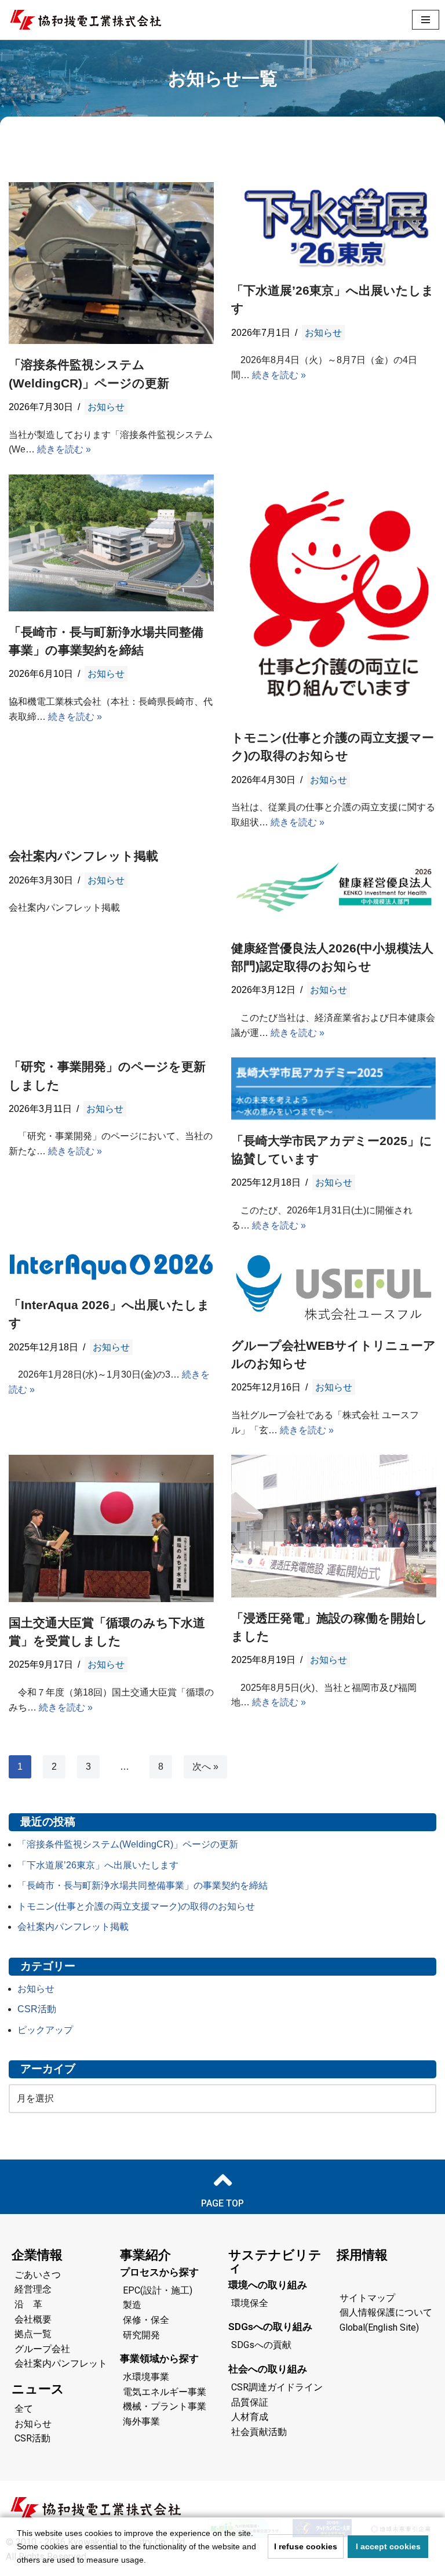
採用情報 (362, 2255)
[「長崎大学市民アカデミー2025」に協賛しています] (334, 1089)
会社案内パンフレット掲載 (83, 856)
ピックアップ (45, 2030)
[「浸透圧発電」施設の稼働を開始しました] (334, 1526)
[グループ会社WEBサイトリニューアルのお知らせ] (334, 1287)
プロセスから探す (159, 2272)
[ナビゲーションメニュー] (426, 20)
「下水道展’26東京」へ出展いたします (98, 1865)
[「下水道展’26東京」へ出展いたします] (334, 226)
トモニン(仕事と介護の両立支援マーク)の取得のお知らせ (136, 1906)
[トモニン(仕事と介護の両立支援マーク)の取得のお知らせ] (334, 596)
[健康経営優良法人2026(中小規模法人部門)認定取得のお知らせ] (334, 887)
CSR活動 (37, 2009)
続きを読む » (64, 449)
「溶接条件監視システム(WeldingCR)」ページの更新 (128, 1844)
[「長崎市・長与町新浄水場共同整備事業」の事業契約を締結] (111, 543)
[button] (150, 2561)
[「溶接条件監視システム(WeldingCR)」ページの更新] (111, 263)
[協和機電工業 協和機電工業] (85, 20)
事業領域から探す (159, 2358)
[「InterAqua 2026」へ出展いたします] (111, 1267)
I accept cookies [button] (388, 2546)
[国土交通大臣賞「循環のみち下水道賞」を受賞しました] (111, 1528)
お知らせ (106, 407)
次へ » (205, 1767)
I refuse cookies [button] (306, 2546)
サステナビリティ (275, 2261)
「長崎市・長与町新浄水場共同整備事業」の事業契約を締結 (143, 1885)
